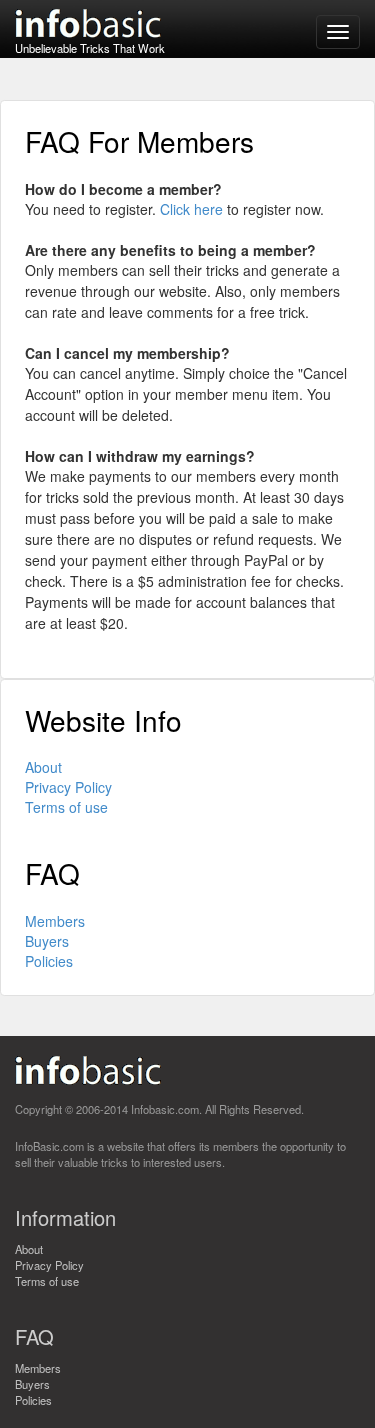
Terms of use (66, 807)
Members (55, 921)
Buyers (47, 941)
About (43, 767)
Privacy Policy (68, 787)
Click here (191, 209)
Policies (49, 961)
